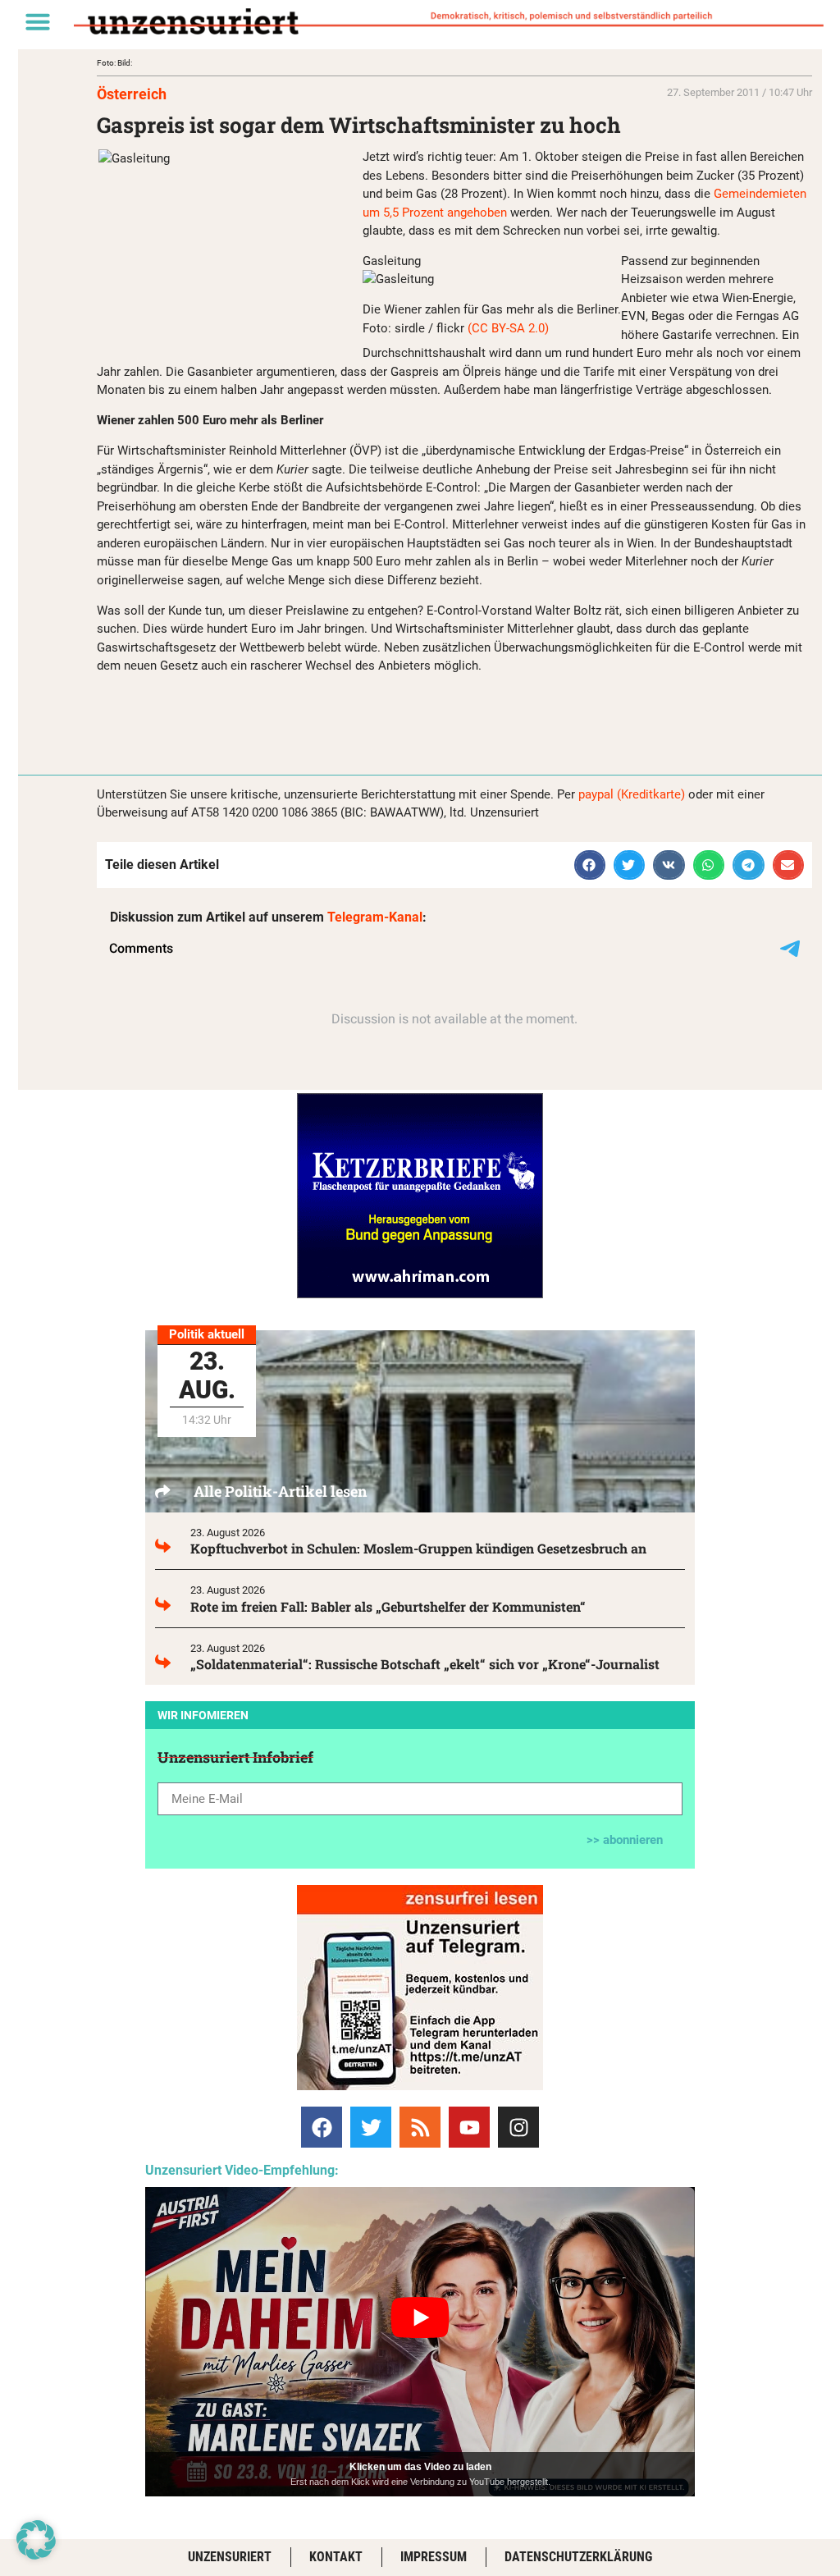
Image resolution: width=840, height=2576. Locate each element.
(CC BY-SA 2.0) (508, 328)
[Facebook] (322, 2127)
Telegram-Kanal (375, 917)
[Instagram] (518, 2127)
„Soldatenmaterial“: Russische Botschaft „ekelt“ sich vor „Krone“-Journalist (425, 1664)
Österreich (132, 94)
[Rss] (420, 2127)
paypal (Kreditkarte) (632, 794)
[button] (38, 21)
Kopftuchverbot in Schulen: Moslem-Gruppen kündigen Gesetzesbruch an (418, 1548)
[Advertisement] (289, 711)
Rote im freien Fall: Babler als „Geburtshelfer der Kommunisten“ (388, 1606)
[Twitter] (371, 2127)
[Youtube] (469, 2127)
